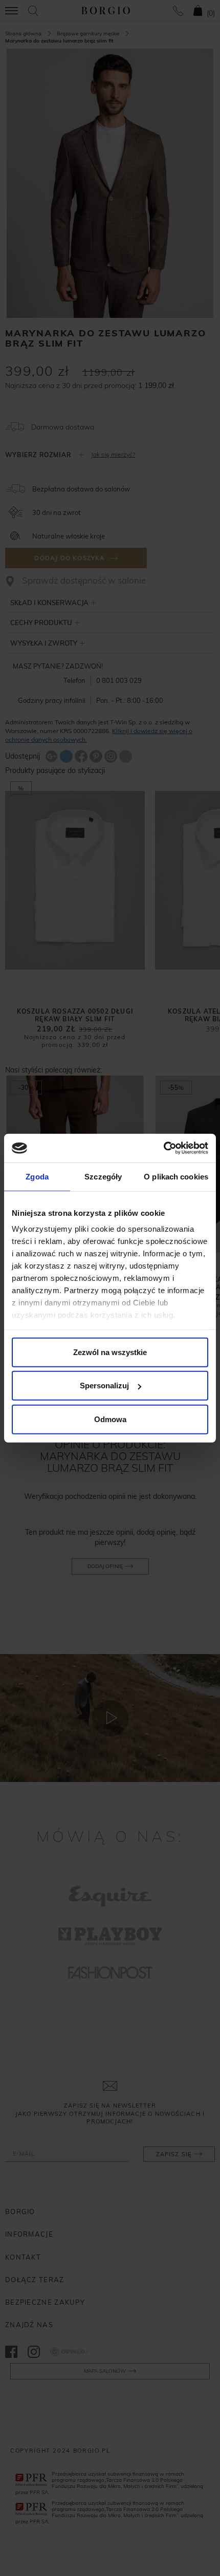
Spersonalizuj (104, 1386)
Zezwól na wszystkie (110, 1352)
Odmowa (110, 1419)
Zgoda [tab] (37, 1176)
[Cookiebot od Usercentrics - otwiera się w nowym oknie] (163, 1148)
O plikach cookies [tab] (176, 1176)
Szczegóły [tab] (103, 1176)
